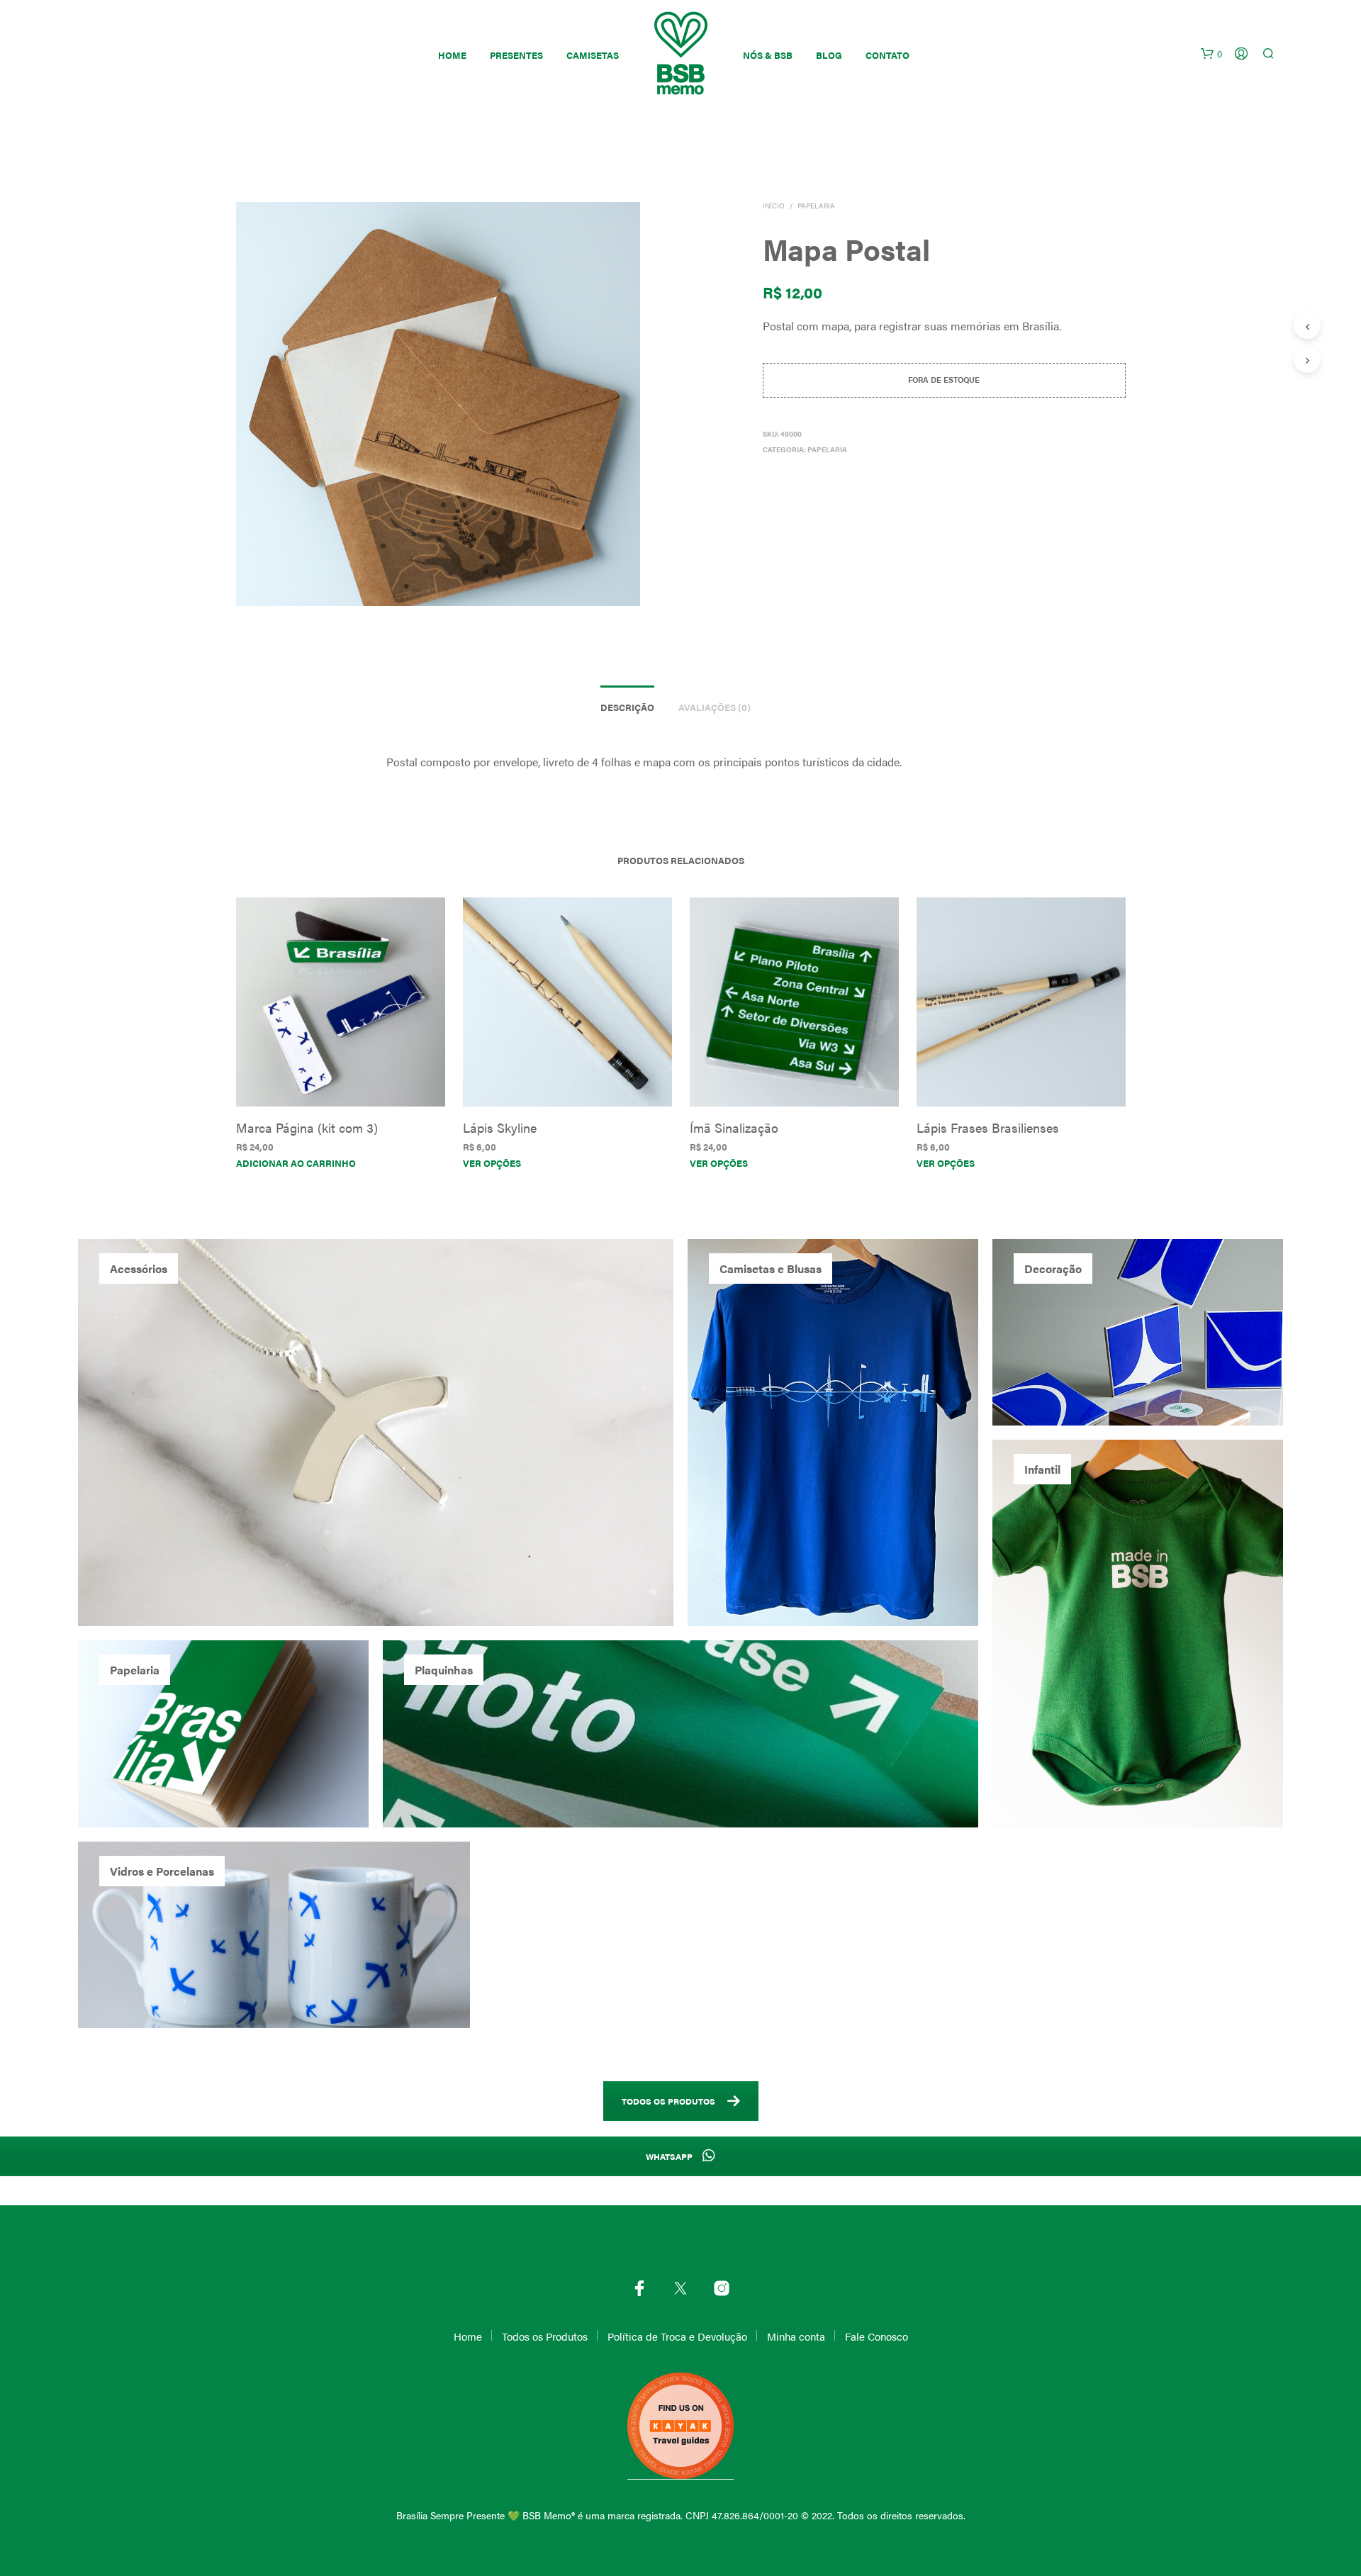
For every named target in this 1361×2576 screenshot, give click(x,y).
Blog (829, 55)
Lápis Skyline (500, 1127)
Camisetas (593, 55)
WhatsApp (670, 2156)
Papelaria (816, 206)
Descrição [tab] (627, 707)
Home (452, 55)
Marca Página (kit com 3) (307, 1127)
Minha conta (796, 2336)
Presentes (516, 55)
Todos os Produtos (668, 2101)
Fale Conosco (876, 2336)
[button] (1211, 54)
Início (774, 206)
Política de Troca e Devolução (677, 2336)
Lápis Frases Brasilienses (988, 1127)
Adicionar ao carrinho (296, 1163)
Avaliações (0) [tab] (715, 707)
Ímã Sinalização (734, 1127)
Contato (887, 55)
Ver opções (492, 1163)
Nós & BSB (768, 55)
